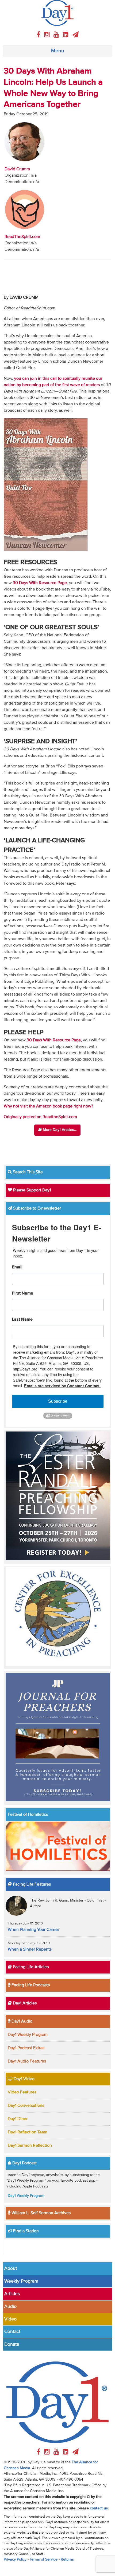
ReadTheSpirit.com (22, 237)
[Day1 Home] (57, 13)
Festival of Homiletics (28, 1815)
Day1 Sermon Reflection (30, 2146)
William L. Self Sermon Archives (41, 2213)
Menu (58, 51)
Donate (12, 2344)
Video (10, 2319)
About (11, 2268)
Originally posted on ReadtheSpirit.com (40, 1117)
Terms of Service (44, 2559)
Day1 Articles (24, 2003)
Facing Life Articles (30, 1967)
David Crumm (17, 169)
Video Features (22, 2092)
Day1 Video (24, 2079)
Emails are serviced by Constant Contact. (62, 1386)
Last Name (22, 1320)
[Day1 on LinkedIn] (66, 35)
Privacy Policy (15, 2559)
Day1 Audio (21, 2021)
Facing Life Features (31, 1885)
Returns (67, 2559)
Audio (10, 2307)
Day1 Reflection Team (28, 2132)
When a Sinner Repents (30, 1950)
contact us (99, 2508)
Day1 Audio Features (27, 2061)
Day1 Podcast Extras (26, 2048)
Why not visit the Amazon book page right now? (48, 1106)
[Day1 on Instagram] (48, 35)
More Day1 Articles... (59, 1130)
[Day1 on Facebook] (39, 35)
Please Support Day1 (31, 1190)
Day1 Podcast (24, 2163)
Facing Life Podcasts (30, 1985)
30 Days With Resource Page (40, 583)
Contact (12, 2332)
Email (17, 1267)
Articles (12, 2294)
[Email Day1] (75, 35)
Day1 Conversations (26, 2106)
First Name (23, 1293)
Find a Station (25, 2231)
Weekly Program (21, 2281)
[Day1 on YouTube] (57, 35)
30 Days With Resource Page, (54, 1040)
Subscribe (58, 1401)
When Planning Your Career (33, 1930)
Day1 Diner (18, 2119)
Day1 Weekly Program (28, 2035)
